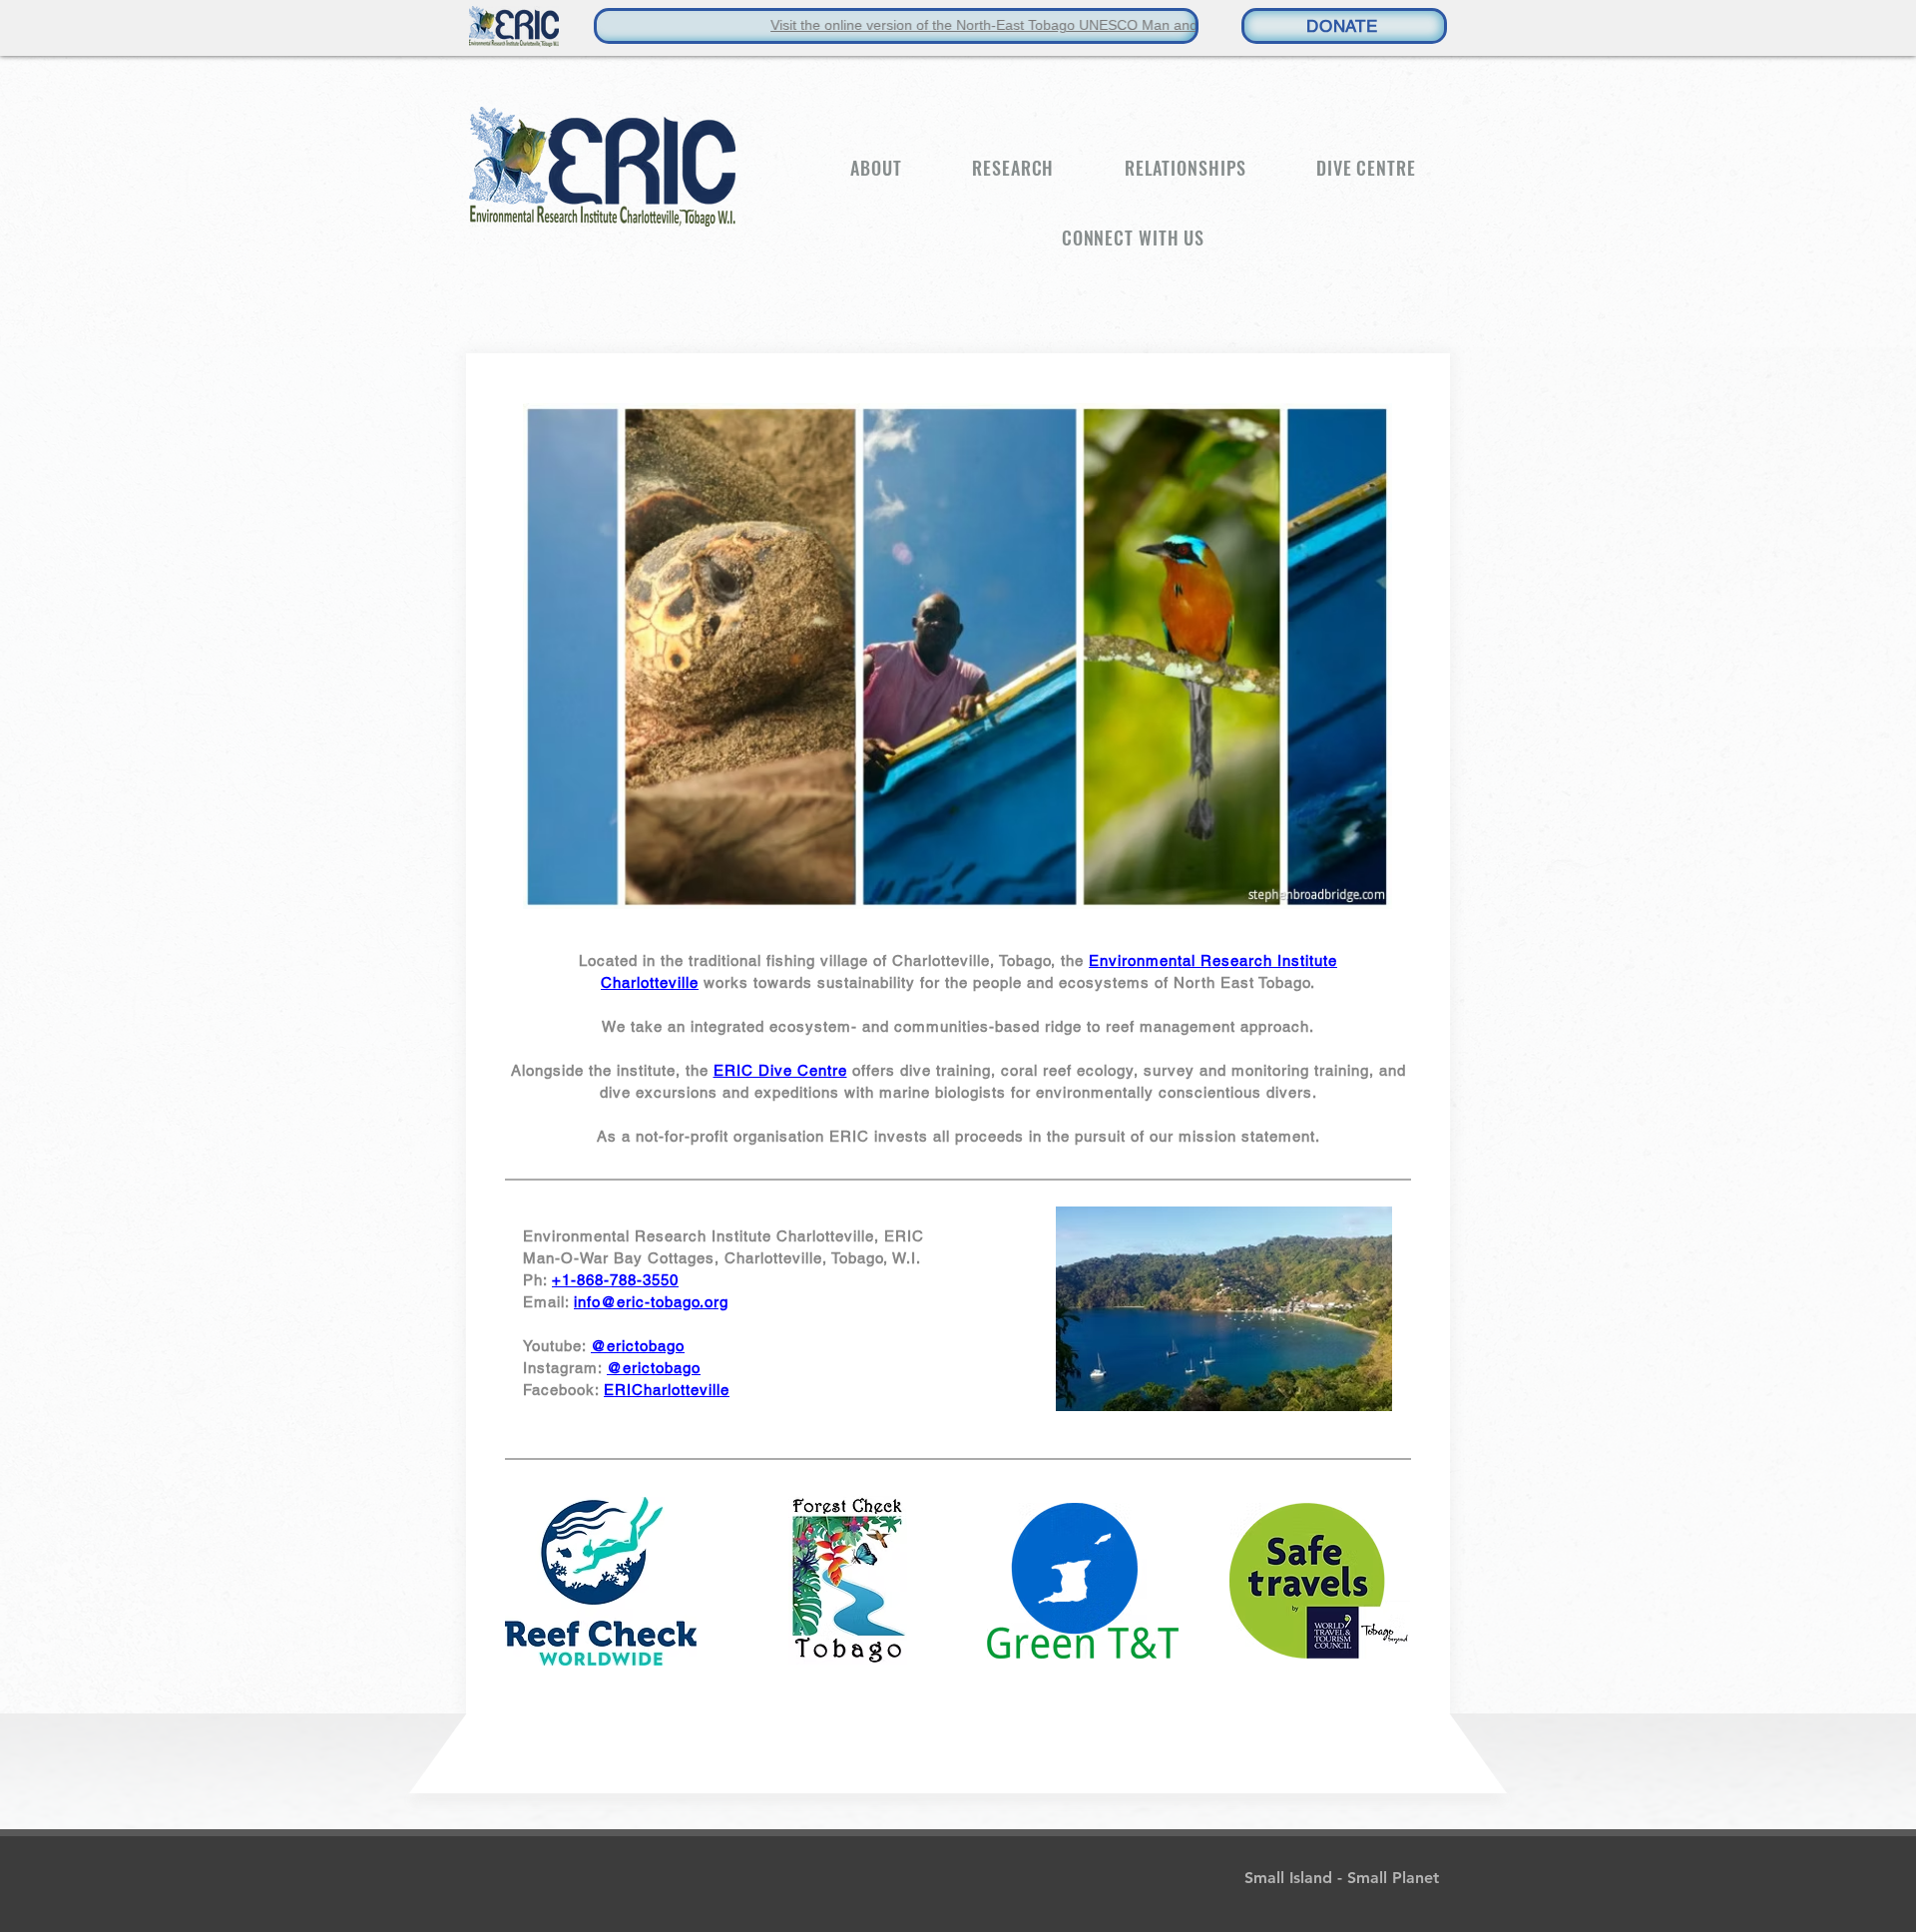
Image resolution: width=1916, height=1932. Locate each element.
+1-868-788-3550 (615, 1280)
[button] (876, 168)
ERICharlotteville (667, 1390)
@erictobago (638, 1346)
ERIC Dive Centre (780, 1070)
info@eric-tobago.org (651, 1302)
